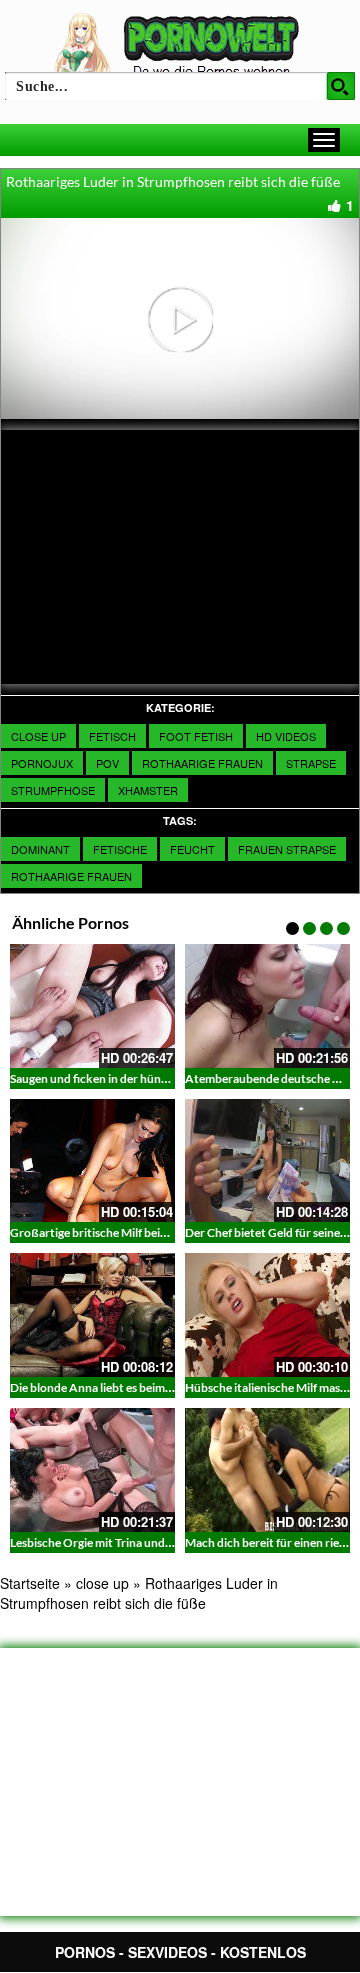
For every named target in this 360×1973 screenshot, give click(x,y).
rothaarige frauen (71, 876)
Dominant (40, 849)
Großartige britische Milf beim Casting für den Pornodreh (161, 1232)
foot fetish (196, 736)
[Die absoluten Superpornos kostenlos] (180, 47)
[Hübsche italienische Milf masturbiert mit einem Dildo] (267, 1315)
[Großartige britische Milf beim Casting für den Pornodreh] (92, 1161)
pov (107, 763)
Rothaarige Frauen (202, 763)
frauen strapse (287, 849)
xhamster (148, 790)
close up (38, 736)
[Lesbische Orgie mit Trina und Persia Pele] (92, 1470)
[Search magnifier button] (341, 86)
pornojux (42, 763)
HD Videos (286, 736)
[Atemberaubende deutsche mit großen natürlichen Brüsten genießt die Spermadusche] (267, 1006)
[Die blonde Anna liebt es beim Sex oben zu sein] (92, 1315)
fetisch (112, 736)
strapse (311, 763)
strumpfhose (53, 790)
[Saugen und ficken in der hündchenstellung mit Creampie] (92, 1006)
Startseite (30, 1583)
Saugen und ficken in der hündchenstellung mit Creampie (159, 1078)
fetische (120, 849)
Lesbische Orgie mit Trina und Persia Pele (117, 1542)
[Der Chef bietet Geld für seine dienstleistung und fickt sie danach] (267, 1161)
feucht (192, 849)
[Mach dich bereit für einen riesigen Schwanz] (267, 1470)
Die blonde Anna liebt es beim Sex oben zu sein (131, 1387)
